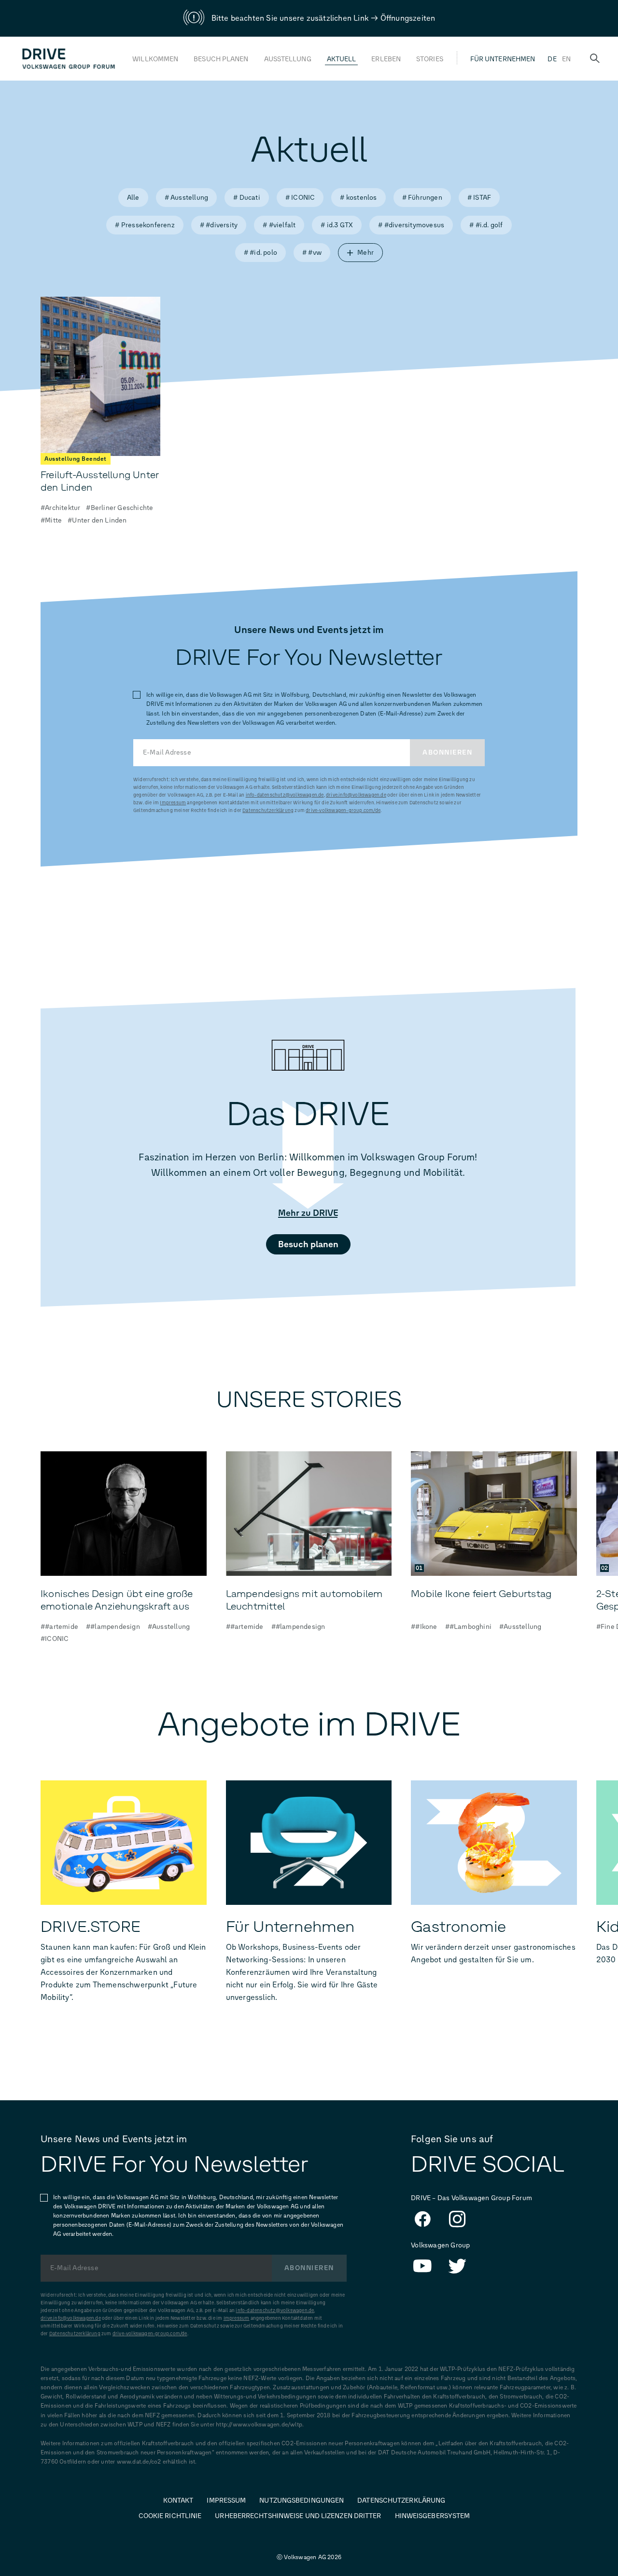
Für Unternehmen (503, 59)
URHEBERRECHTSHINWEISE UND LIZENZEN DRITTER (298, 2516)
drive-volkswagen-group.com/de (343, 810)
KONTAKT (178, 2500)
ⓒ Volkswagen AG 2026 (309, 2557)
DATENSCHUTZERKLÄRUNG (401, 2500)
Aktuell (342, 59)
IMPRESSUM (226, 2500)
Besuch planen (221, 59)
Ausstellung (288, 59)
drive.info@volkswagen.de (356, 795)
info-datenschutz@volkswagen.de (285, 795)
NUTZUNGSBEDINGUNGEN (302, 2500)
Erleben (386, 59)
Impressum (173, 803)
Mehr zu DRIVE (308, 1213)
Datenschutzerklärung (268, 810)
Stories (430, 59)
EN (566, 59)
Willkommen (155, 59)
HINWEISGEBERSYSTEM (433, 2516)
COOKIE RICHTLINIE (170, 2516)
